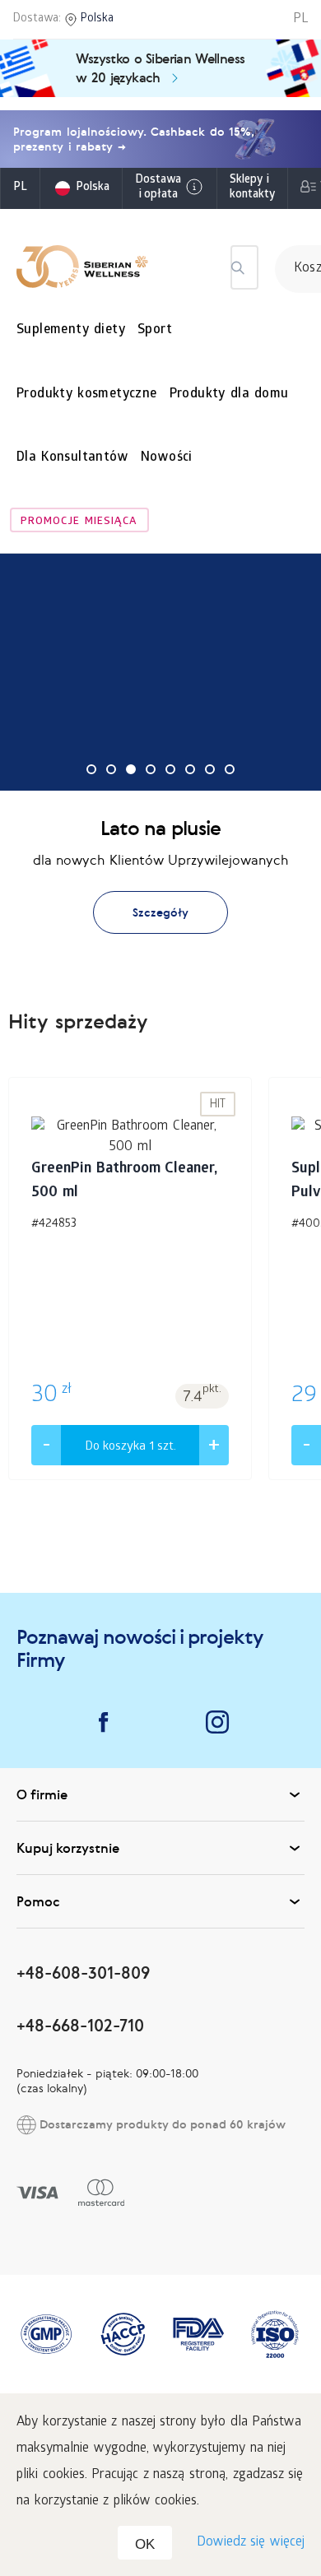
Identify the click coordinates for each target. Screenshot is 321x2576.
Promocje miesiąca (79, 522)
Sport (155, 330)
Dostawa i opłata (158, 188)
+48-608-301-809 (83, 1973)
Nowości (167, 458)
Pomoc (38, 1901)
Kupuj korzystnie (68, 1848)
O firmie (42, 1794)
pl (20, 188)
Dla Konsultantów (72, 458)
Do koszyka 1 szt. (130, 1447)
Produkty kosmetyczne (87, 395)
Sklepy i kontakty (252, 188)
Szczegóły (160, 912)
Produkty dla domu (229, 395)
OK (145, 2544)
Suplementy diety (71, 330)
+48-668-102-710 (80, 2025)
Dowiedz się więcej (251, 2543)
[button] (91, 769)
